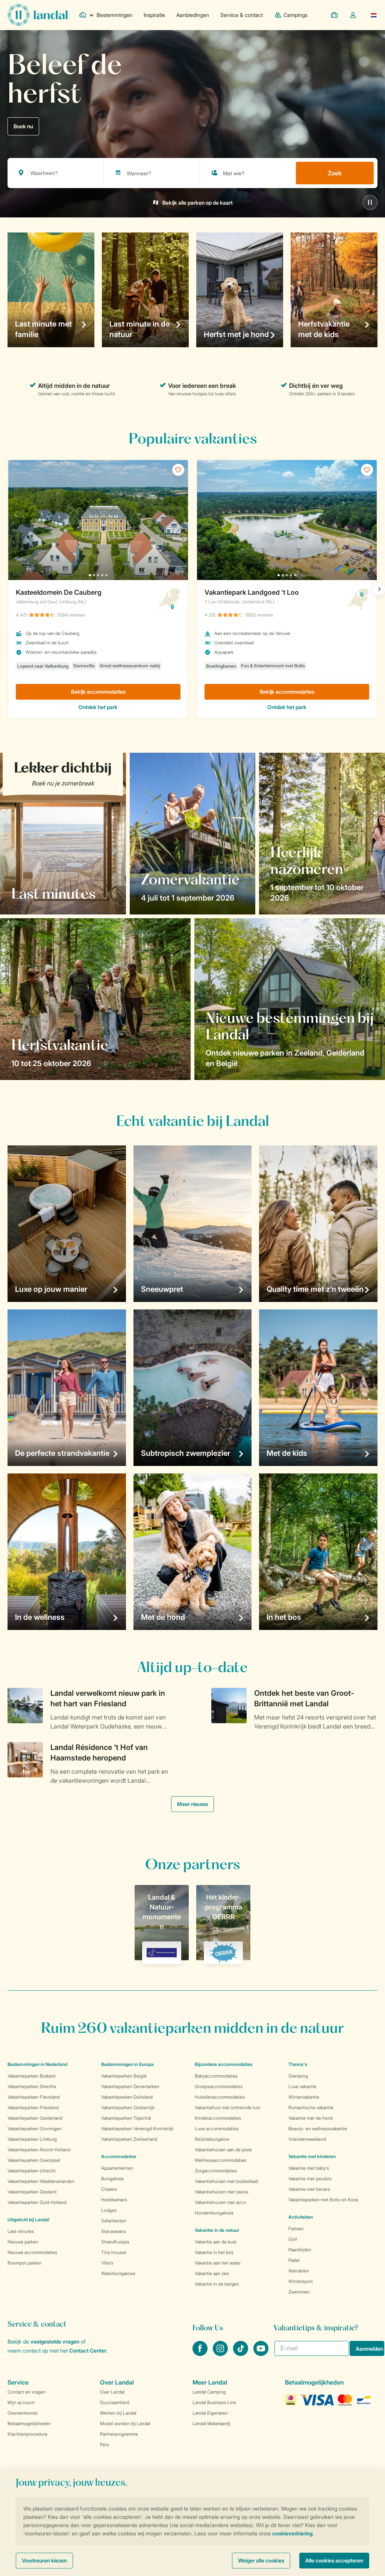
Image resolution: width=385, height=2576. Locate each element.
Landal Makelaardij (211, 2423)
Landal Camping (209, 2392)
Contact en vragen (27, 2392)
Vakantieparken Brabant (32, 2076)
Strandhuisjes (115, 2242)
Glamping (298, 2076)
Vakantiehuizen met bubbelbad (226, 2181)
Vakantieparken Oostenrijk (128, 2107)
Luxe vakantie (302, 2086)
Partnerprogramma (119, 2434)
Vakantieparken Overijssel (34, 2160)
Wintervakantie (304, 2097)
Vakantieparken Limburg (32, 2139)
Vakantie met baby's (309, 2168)
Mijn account (21, 2402)
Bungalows (112, 2179)
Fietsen (296, 2229)
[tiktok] (241, 2354)
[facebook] (201, 2354)
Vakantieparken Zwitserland (129, 2139)
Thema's (298, 2064)
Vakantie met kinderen (312, 2156)
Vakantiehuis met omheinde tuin (228, 2107)
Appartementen (117, 2168)
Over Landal (112, 2392)
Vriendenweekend (307, 2139)
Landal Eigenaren (210, 2413)
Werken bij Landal (118, 2413)
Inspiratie (154, 15)
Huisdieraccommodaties (220, 2097)
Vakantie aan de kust (216, 2242)
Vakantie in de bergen (217, 2284)
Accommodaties (119, 2156)
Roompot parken (24, 2263)
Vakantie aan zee (212, 2273)
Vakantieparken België (124, 2076)
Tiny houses (114, 2252)
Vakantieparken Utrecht (32, 2171)
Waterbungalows (118, 2273)
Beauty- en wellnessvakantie (318, 2129)
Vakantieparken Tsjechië (126, 2118)
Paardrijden (300, 2250)
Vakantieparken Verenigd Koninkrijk (137, 2129)
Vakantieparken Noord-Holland (39, 2150)
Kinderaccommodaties (218, 2118)
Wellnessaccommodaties (221, 2160)
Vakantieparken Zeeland (32, 2192)
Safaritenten (114, 2221)
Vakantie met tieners (309, 2189)
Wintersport (301, 2281)
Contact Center (88, 2350)
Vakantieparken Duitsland (127, 2097)
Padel (294, 2260)
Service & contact (242, 15)
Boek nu (23, 126)
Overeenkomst (23, 2413)
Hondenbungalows (214, 2213)
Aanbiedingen (193, 15)
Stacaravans (114, 2231)
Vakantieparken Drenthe (32, 2086)
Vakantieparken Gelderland (35, 2118)
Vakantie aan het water (218, 2263)
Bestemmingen (114, 15)
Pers (105, 2445)
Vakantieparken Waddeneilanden (41, 2181)
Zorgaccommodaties (216, 2171)
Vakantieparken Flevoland (34, 2097)
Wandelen (299, 2271)
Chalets (109, 2189)
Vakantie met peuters (310, 2179)
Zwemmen (299, 2292)
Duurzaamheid (115, 2402)
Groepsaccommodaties (219, 2086)
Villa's (107, 2263)
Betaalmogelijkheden (29, 2423)
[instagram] (221, 2354)
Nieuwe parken (23, 2242)
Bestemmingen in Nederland (37, 2064)
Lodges (109, 2210)
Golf (293, 2239)
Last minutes (21, 2231)
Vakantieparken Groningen (35, 2129)
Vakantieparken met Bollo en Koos (323, 2200)
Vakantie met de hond (311, 2118)
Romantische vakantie (311, 2107)
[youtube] (261, 2354)
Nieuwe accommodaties (32, 2252)
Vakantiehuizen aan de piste (223, 2150)
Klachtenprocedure (27, 2434)
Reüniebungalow (212, 2139)
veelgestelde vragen (55, 2341)
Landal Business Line (214, 2402)
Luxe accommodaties (217, 2129)
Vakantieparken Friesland (33, 2107)
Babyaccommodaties (216, 2076)
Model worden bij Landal (125, 2423)
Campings (296, 15)
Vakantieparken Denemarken (130, 2086)
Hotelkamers (114, 2200)
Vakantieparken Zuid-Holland (37, 2202)
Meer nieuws (192, 1804)
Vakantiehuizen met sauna (221, 2192)
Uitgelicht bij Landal (28, 2220)
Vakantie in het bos (214, 2252)
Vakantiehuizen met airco (221, 2202)
